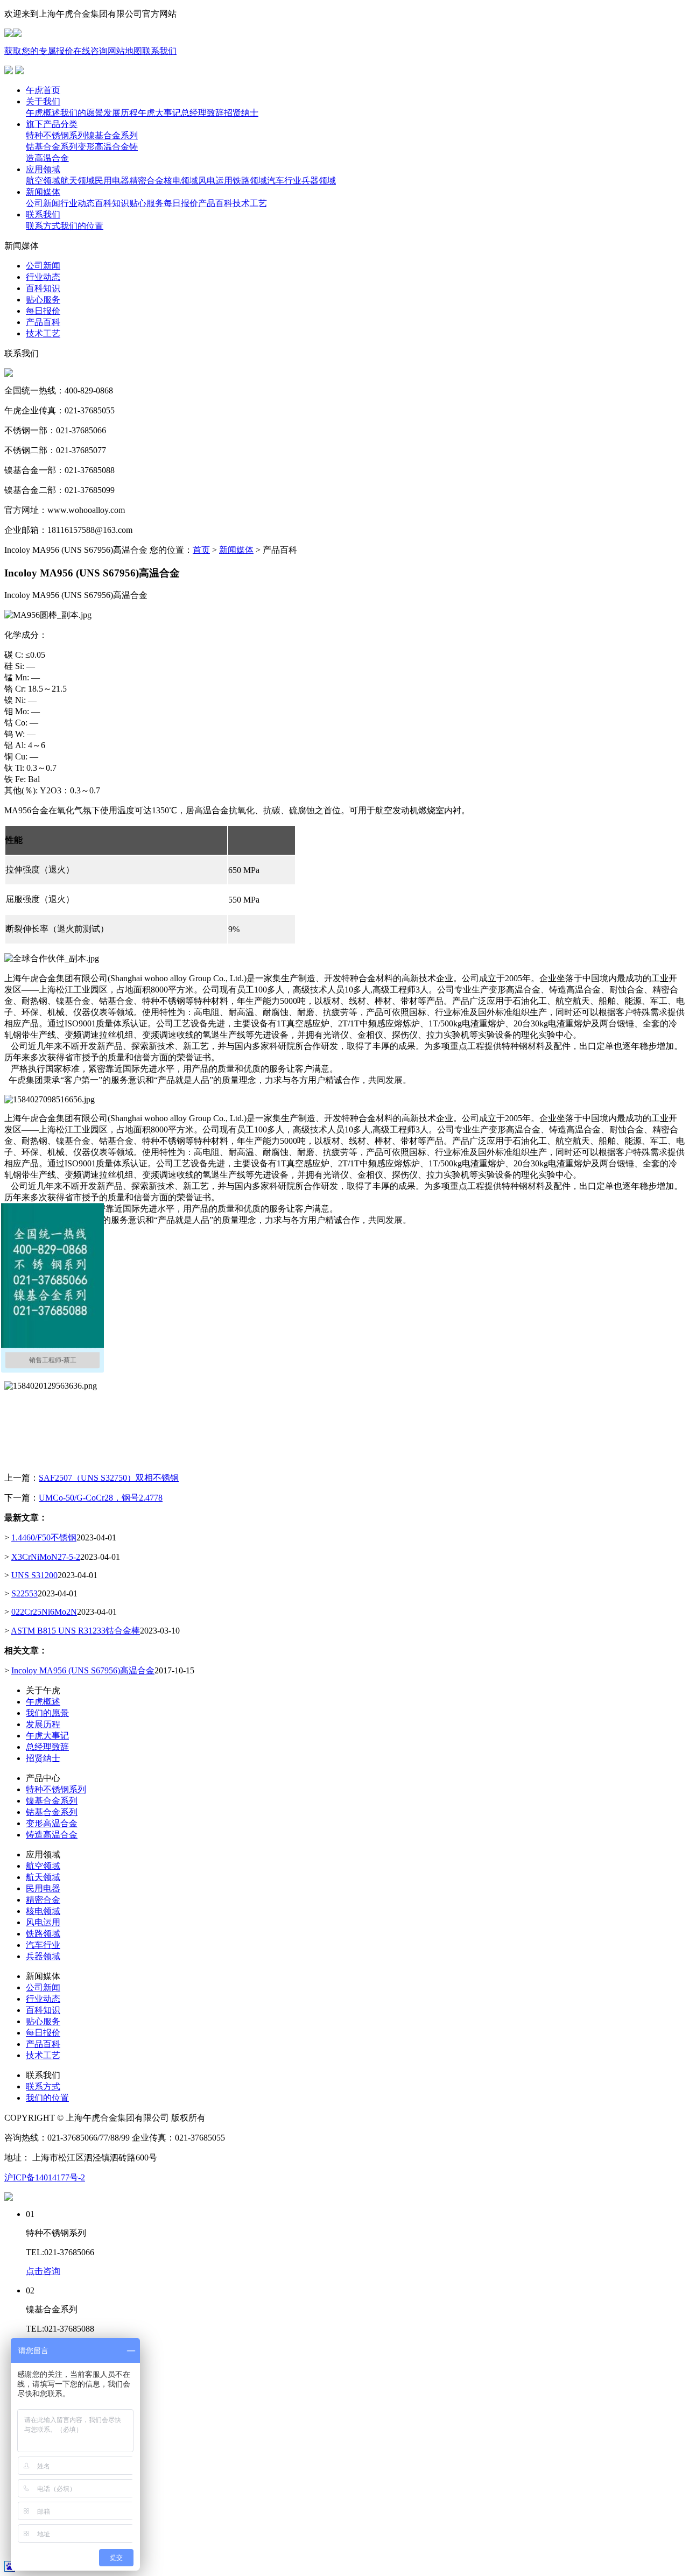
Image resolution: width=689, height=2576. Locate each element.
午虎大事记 (47, 1736)
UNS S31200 (34, 1575)
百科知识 (43, 2010)
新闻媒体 (43, 192)
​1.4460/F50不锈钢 (44, 1537)
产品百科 (43, 2044)
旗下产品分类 (52, 124)
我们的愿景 (47, 1713)
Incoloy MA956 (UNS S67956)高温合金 (83, 1670)
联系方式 (43, 2086)
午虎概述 (43, 1702)
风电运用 (43, 1922)
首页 (201, 550)
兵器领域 (43, 1956)
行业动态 (43, 1999)
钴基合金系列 (52, 1812)
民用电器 (43, 1888)
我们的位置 (47, 2098)
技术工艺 (43, 2055)
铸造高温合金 (52, 1835)
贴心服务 (43, 2021)
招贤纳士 (43, 1758)
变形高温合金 (52, 1823)
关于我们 (43, 101)
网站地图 (125, 51)
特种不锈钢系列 (56, 1789)
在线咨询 (90, 51)
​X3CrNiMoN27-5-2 (46, 1557)
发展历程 (43, 1724)
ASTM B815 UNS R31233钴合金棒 (75, 1631)
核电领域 (43, 1911)
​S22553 (24, 1593)
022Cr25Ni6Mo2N (44, 1612)
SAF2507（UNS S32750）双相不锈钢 (109, 1478)
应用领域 (43, 169)
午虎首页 (43, 90)
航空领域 (43, 1866)
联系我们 (159, 51)
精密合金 (43, 1900)
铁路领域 (43, 1934)
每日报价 (43, 2033)
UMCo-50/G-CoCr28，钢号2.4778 (101, 1498)
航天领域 (43, 1877)
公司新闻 (43, 1987)
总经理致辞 (47, 1747)
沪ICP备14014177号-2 (45, 2177)
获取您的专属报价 (39, 51)
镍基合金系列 (52, 1801)
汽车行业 (43, 1945)
